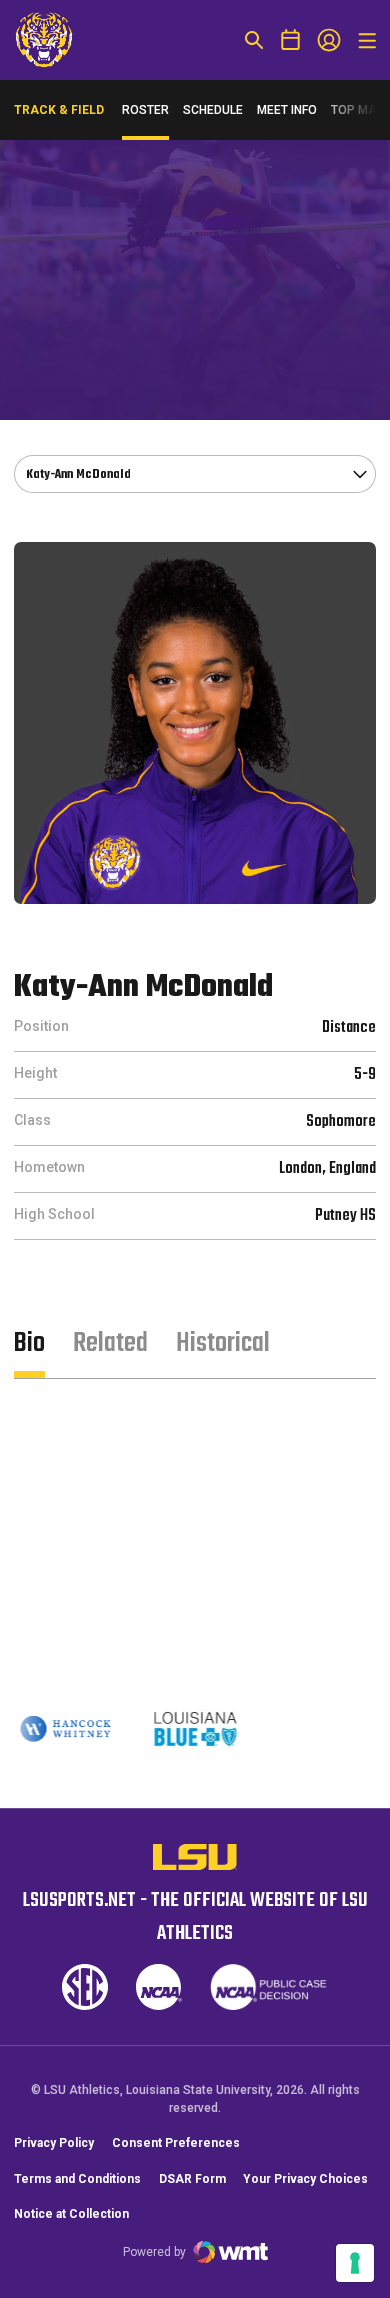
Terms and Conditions (77, 2179)
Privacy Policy (54, 2143)
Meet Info (287, 110)
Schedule (213, 110)
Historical (223, 1343)
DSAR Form (192, 2179)
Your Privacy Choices (305, 2179)
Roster (145, 110)
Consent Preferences (176, 2143)
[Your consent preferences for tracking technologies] (355, 2263)
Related (110, 1343)
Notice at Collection (71, 2214)
